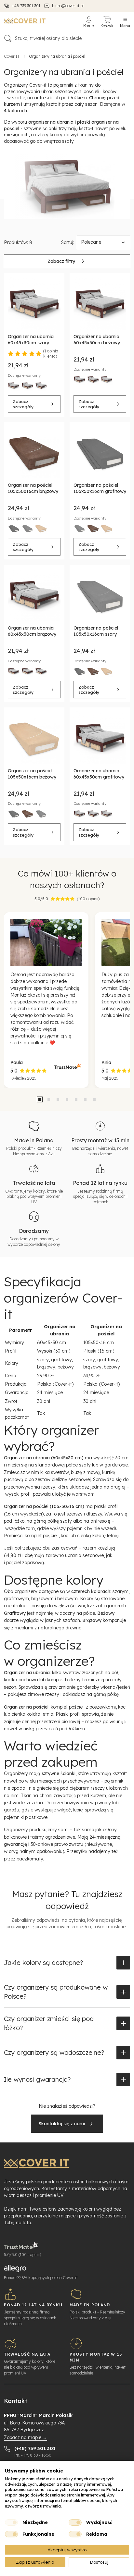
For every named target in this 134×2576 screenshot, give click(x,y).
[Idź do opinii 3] (58, 1099)
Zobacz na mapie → (26, 2437)
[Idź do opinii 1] (40, 1099)
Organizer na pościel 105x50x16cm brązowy (33, 488)
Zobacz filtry (61, 261)
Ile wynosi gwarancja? (37, 2079)
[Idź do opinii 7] (94, 1099)
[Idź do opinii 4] (67, 1099)
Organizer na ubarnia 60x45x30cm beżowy (97, 340)
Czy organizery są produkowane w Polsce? (56, 1992)
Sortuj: (68, 242)
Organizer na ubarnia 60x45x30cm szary (31, 340)
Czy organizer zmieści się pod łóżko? (49, 2023)
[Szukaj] (8, 38)
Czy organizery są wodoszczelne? (54, 2052)
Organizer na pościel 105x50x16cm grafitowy (100, 488)
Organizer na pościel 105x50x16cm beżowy (32, 774)
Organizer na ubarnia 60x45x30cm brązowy (32, 631)
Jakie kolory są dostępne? (43, 1963)
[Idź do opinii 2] (49, 1099)
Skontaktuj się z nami (62, 2124)
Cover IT (12, 56)
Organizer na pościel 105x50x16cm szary (96, 631)
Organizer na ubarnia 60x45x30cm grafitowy (99, 774)
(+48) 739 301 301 (35, 2448)
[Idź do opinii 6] (85, 1099)
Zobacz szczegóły (23, 404)
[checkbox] (11, 2522)
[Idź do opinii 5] (76, 1099)
